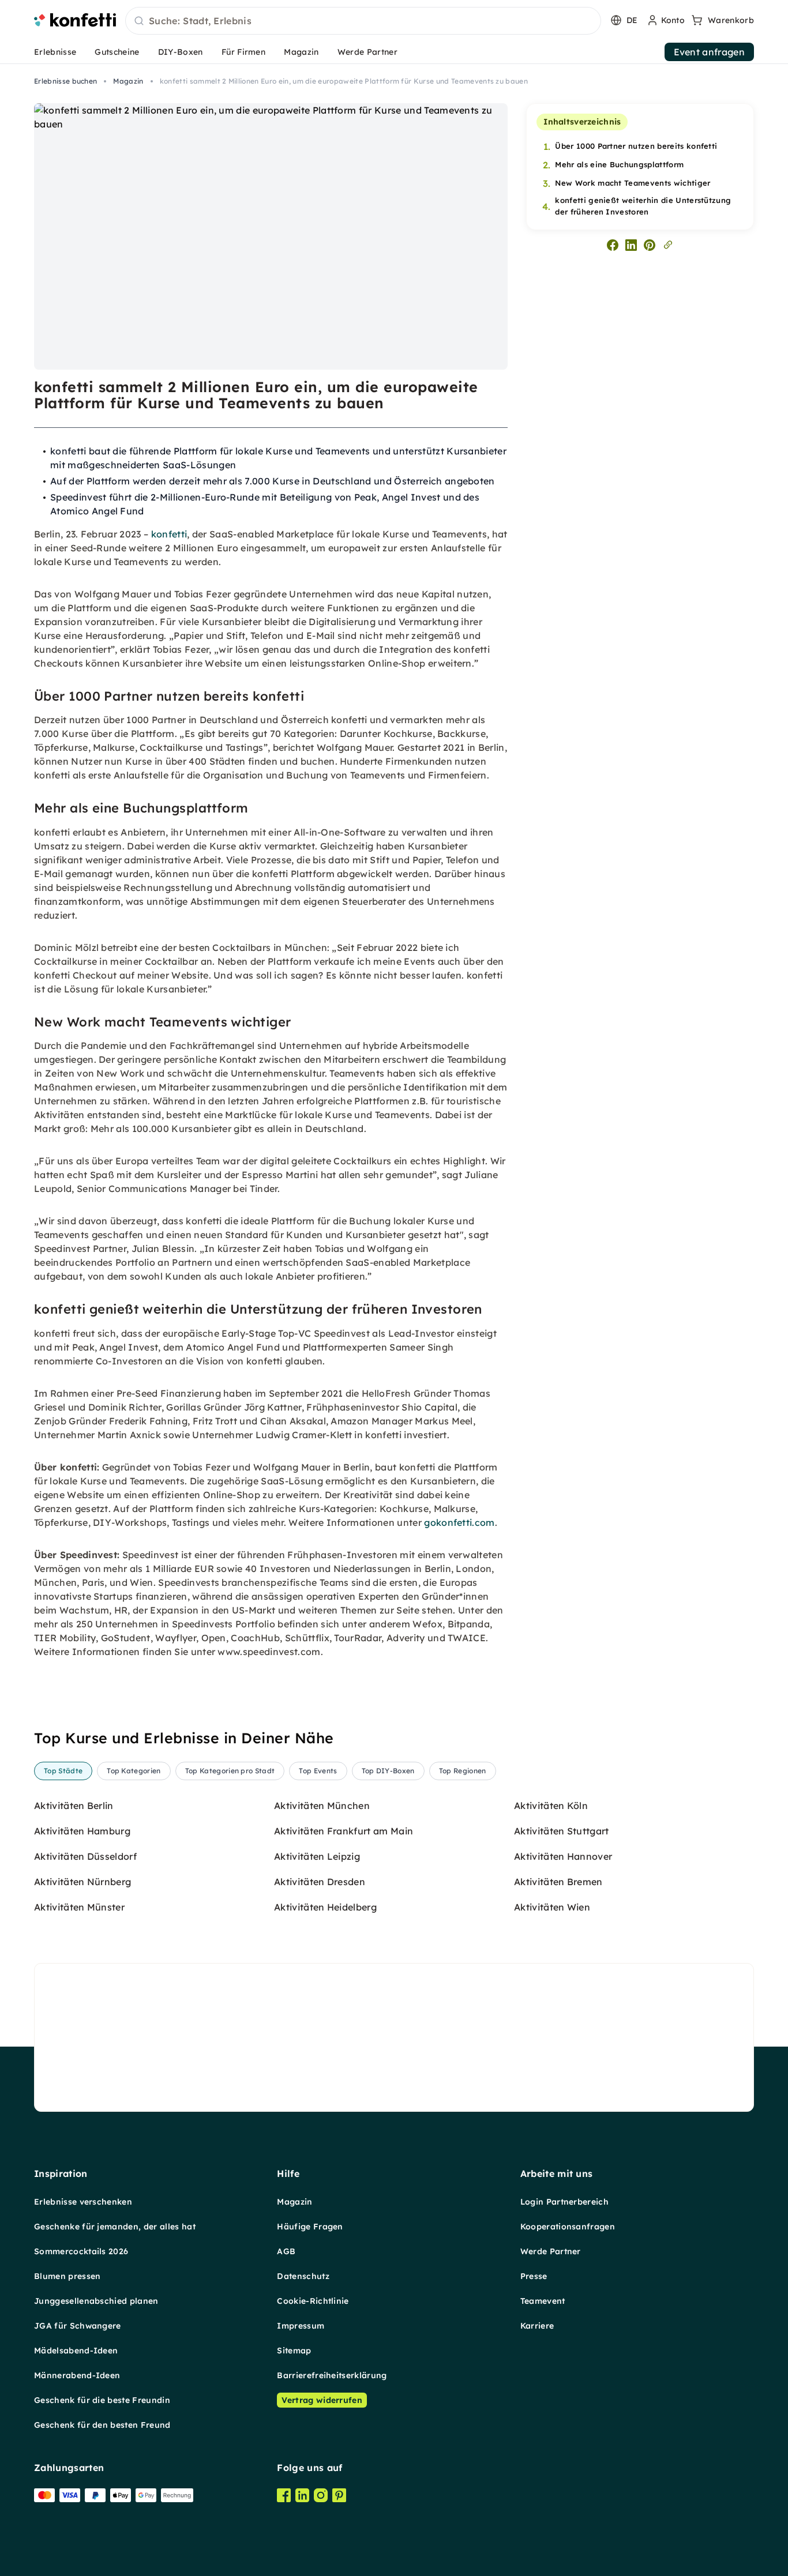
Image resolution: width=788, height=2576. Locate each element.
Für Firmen (243, 52)
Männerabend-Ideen (77, 2375)
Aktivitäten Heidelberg (325, 1907)
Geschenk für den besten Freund (102, 2425)
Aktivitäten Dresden (320, 1882)
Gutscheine (117, 52)
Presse (534, 2276)
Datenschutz (303, 2276)
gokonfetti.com (459, 1522)
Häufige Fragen (310, 2227)
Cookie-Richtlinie (313, 2301)
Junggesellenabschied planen (96, 2301)
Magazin (301, 52)
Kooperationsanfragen (568, 2227)
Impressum (301, 2326)
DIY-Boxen (181, 52)
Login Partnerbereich (564, 2202)
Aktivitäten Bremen (558, 1882)
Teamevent (543, 2301)
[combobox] (363, 21)
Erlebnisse (55, 52)
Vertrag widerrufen (322, 2400)
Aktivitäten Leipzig (317, 1856)
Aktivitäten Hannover (563, 1856)
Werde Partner (367, 52)
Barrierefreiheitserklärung (332, 2375)
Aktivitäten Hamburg (82, 1831)
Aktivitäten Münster (79, 1907)
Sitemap (294, 2351)
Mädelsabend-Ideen (76, 2351)
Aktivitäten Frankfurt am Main (344, 1831)
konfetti (169, 534)
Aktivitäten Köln (551, 1806)
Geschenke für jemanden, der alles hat (115, 2227)
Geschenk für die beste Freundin (102, 2400)
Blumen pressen (67, 2276)
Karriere (537, 2326)
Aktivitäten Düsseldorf (85, 1856)
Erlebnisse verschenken (83, 2202)
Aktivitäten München (322, 1806)
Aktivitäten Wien (552, 1907)
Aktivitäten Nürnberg (82, 1882)
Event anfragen (709, 52)
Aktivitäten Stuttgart (562, 1831)
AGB (286, 2251)
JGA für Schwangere (78, 2326)
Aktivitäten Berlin (74, 1806)
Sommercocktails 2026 (81, 2251)
